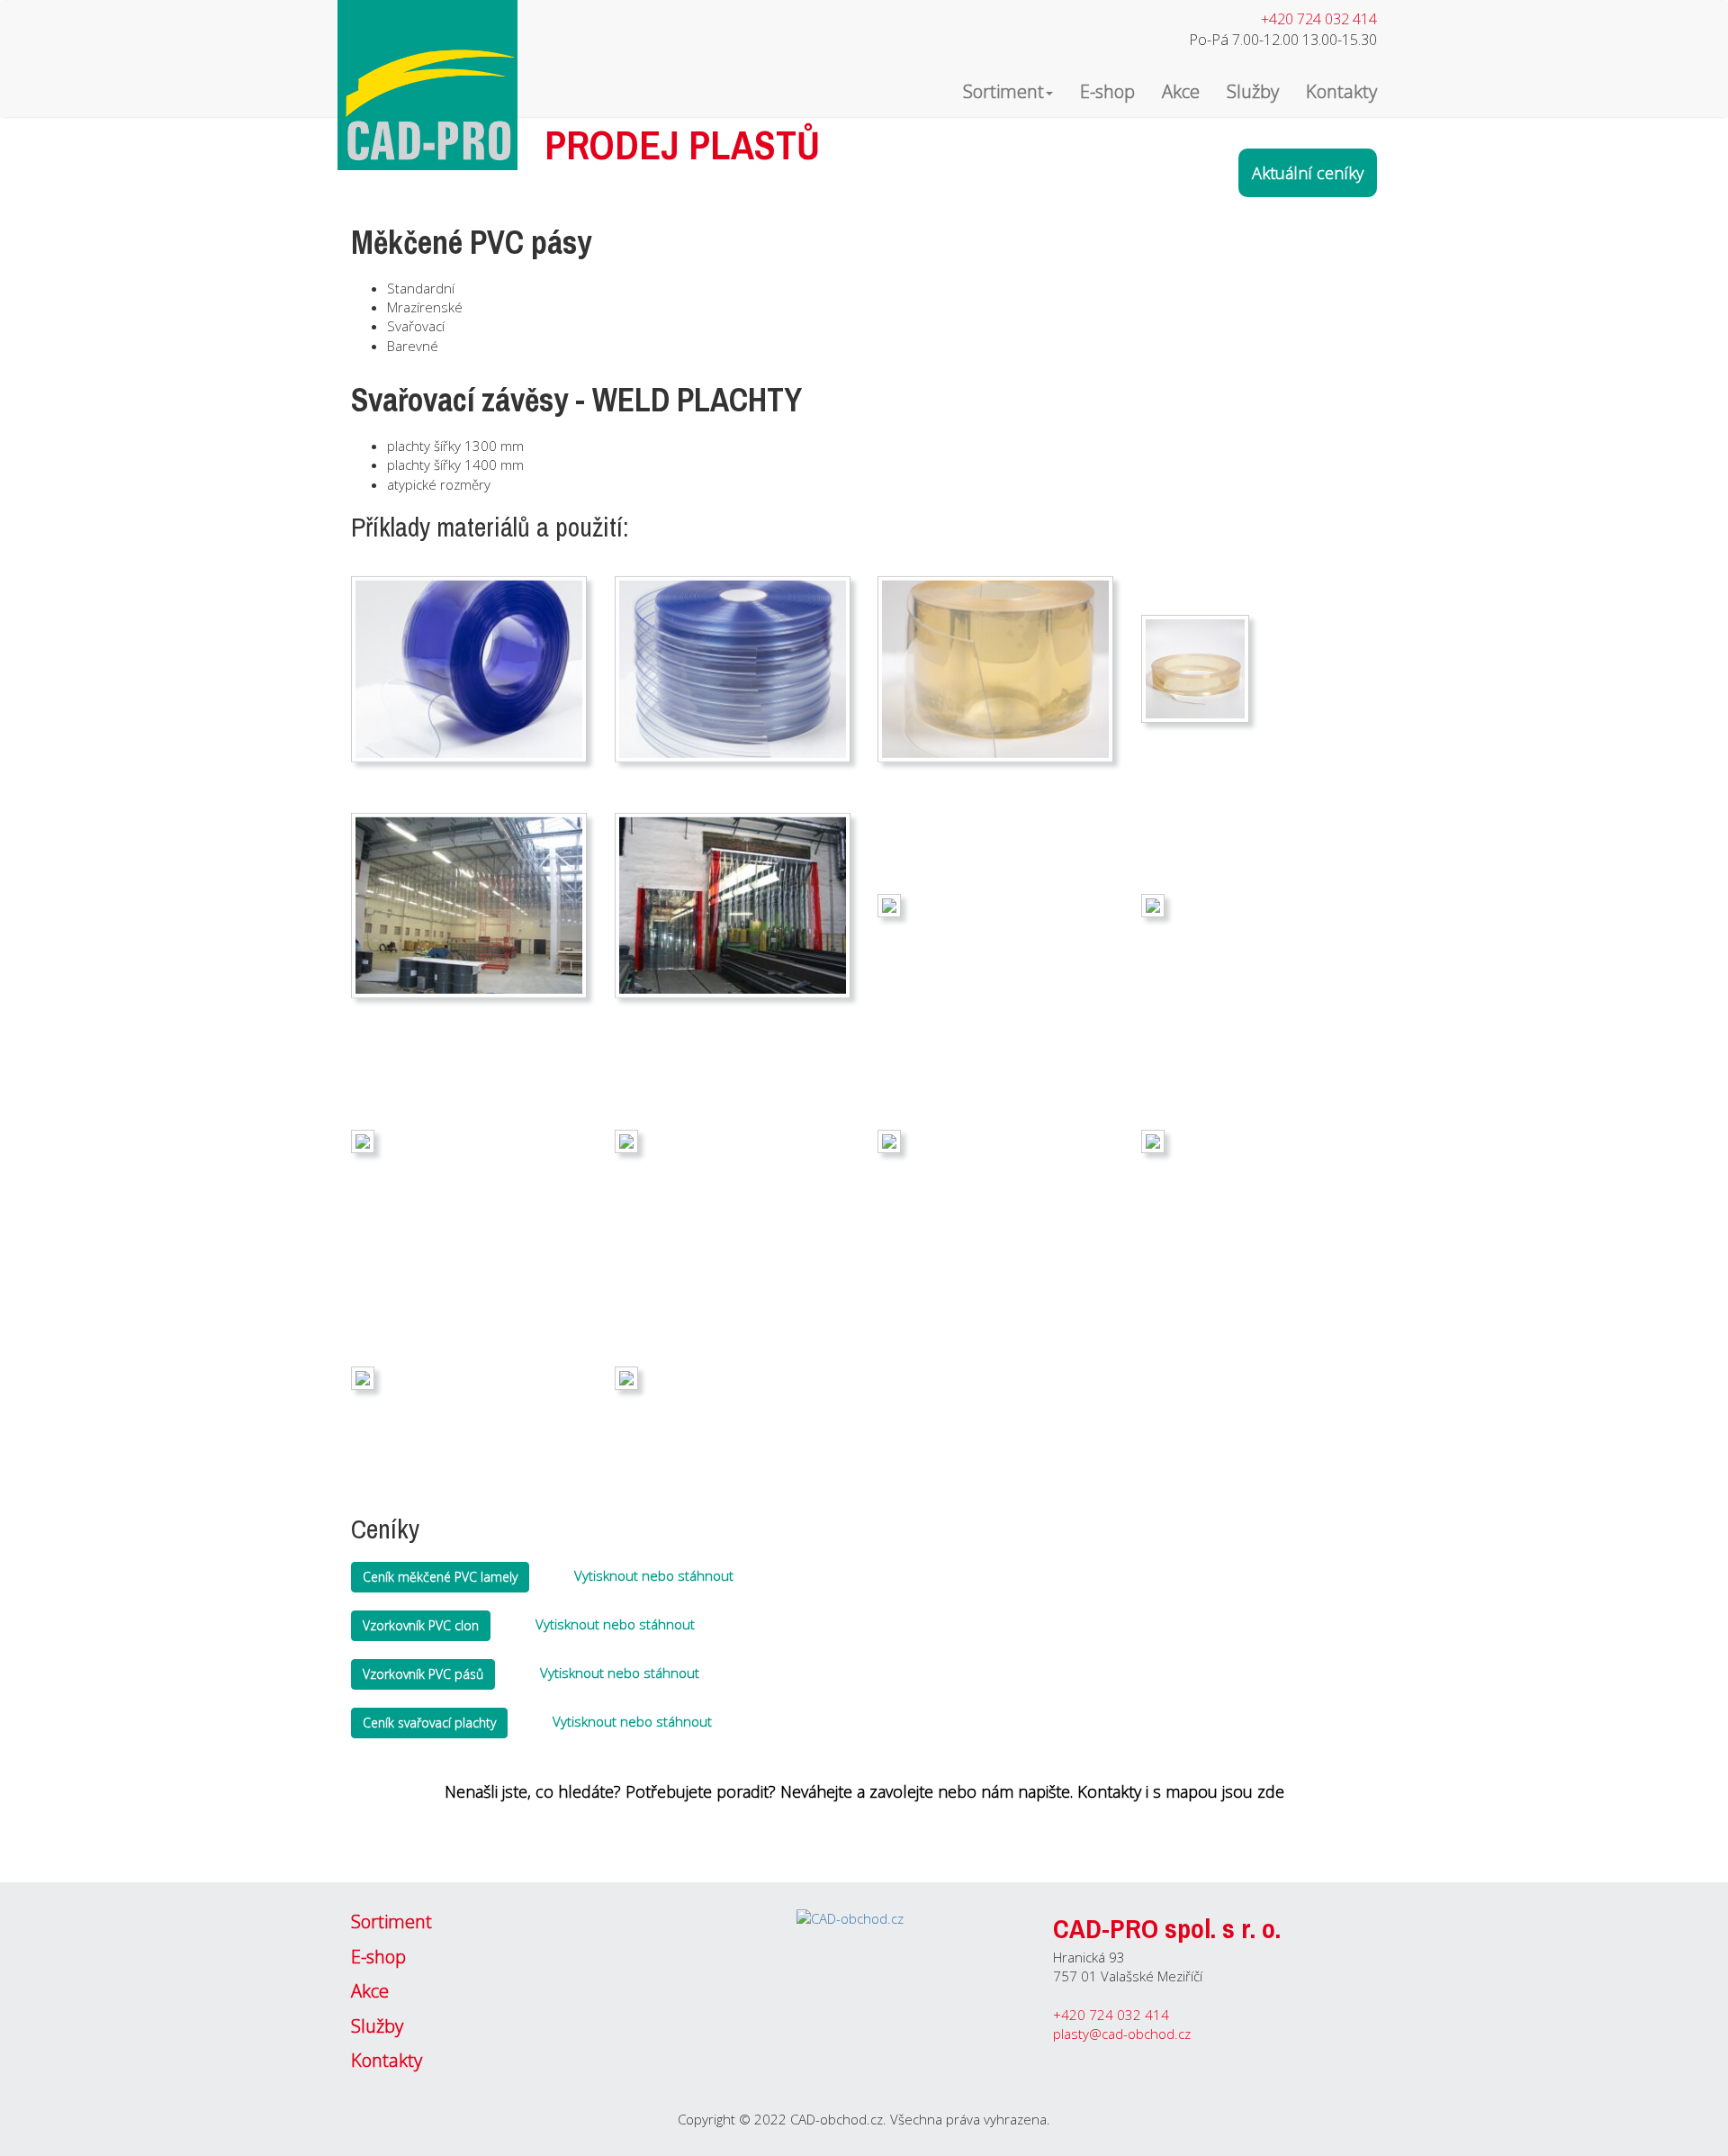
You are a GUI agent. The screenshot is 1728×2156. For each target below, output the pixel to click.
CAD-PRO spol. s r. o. (1167, 1928)
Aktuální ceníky (1308, 173)
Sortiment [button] (1003, 91)
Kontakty (1341, 91)
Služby (1253, 91)
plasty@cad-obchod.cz (1122, 2034)
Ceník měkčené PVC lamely (440, 1577)
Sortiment (391, 1921)
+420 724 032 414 (1319, 19)
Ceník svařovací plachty (429, 1723)
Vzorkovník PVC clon (421, 1625)
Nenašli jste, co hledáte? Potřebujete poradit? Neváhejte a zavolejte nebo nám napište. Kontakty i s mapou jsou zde (864, 1791)
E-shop (1107, 91)
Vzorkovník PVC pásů (423, 1674)
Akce (1181, 91)
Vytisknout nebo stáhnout (652, 1575)
